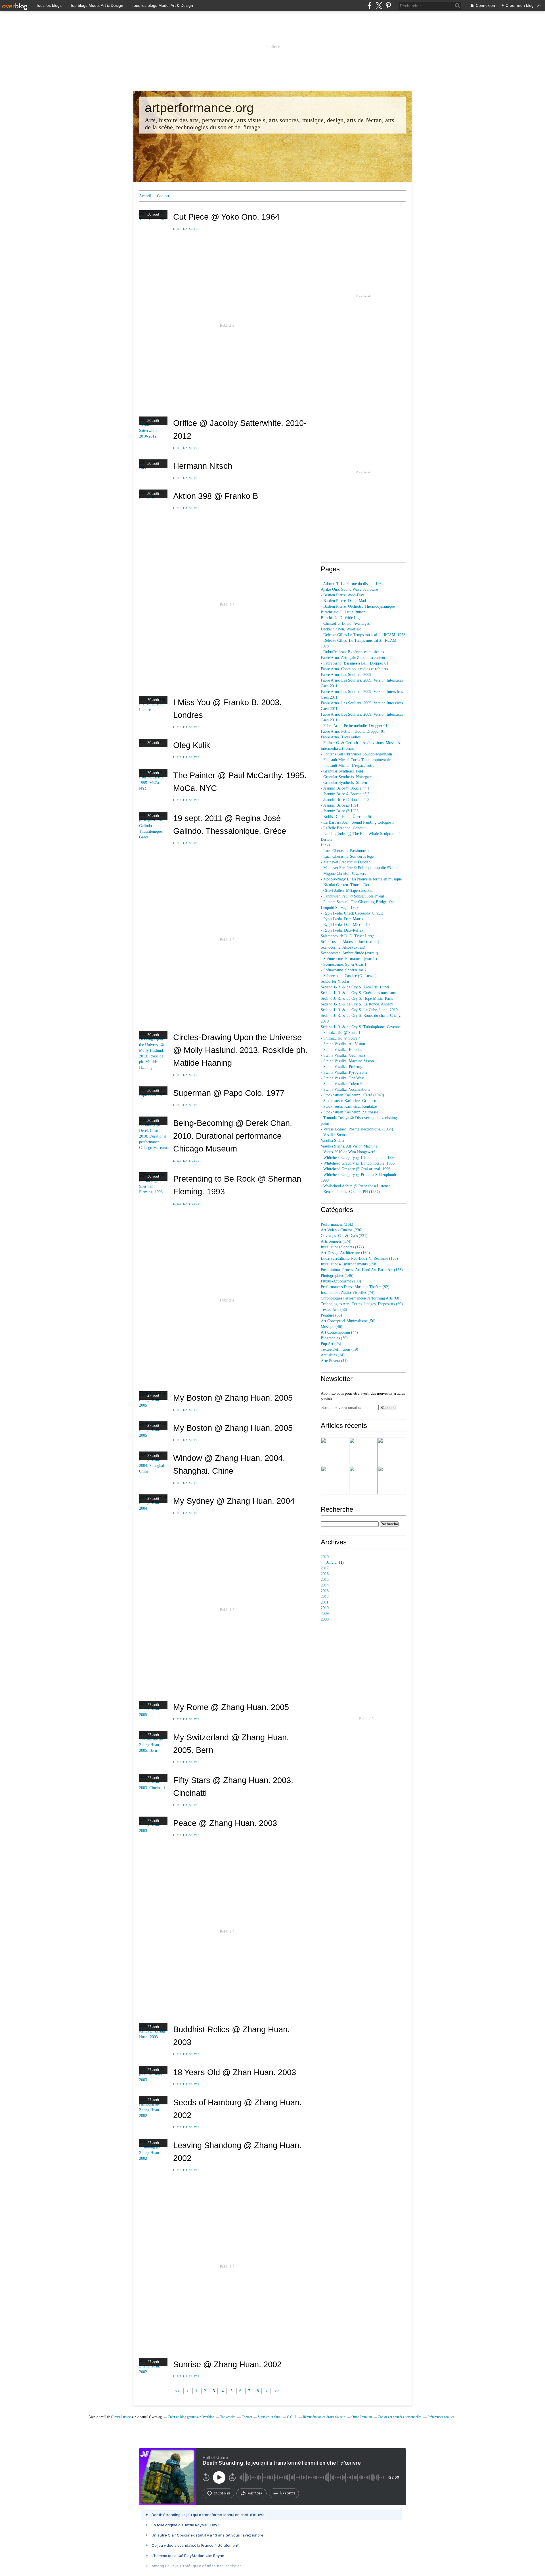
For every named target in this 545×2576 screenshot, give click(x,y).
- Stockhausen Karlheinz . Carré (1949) (352, 1095)
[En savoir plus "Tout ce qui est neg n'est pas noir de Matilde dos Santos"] (335, 1480)
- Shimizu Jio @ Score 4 (341, 1038)
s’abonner (222, 2493)
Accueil (145, 196)
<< (177, 2391)
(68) (361, 1298)
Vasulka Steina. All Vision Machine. (350, 1146)
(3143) (338, 1224)
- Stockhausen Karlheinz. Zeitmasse (349, 1112)
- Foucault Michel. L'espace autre (348, 766)
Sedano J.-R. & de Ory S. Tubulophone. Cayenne (361, 1027)
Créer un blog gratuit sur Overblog (191, 2417)
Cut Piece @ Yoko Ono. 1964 (226, 217)
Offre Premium (362, 2417)
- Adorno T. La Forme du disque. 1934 (352, 584)
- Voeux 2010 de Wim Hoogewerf (348, 1152)
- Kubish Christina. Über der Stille (349, 817)
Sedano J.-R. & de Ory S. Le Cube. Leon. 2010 (359, 1010)
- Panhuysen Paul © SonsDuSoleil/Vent (352, 896)
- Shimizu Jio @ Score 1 (341, 1033)
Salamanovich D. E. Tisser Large (348, 936)
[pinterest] (388, 6)
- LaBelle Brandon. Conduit (343, 828)
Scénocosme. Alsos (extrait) (343, 947)
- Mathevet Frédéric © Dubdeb (346, 862)
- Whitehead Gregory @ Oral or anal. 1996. (356, 1169)
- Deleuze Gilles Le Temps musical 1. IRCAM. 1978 (363, 635)
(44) (339, 1332)
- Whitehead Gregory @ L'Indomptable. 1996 (358, 1163)
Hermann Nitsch (203, 466)
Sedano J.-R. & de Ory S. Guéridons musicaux (358, 993)
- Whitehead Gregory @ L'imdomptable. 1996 (358, 1158)
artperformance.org (199, 108)
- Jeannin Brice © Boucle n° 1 (345, 788)
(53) (331, 1315)
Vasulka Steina (332, 1141)
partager (255, 2493)
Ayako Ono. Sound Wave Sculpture (349, 589)
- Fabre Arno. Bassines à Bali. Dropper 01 (355, 663)
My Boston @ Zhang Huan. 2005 (233, 1398)
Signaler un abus (269, 2417)
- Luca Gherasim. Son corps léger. (348, 856)
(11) (334, 1361)
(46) (332, 1327)
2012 (325, 1597)
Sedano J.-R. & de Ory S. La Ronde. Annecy (357, 1004)
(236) (342, 1230)
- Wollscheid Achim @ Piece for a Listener (355, 1186)
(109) (341, 1281)
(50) (348, 1321)
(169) (345, 1253)
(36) (334, 1338)
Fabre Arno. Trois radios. (341, 737)
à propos (287, 2493)
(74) (348, 1293)
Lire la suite (186, 229)
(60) (362, 1304)
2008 (325, 1619)
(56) (334, 1310)
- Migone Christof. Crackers (343, 873)
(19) (339, 1349)
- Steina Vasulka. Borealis (341, 1050)
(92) (355, 1287)
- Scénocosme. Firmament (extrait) (349, 959)
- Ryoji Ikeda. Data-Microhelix (346, 925)
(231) (344, 1236)
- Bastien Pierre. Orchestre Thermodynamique (358, 606)
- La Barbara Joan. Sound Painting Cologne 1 (357, 822)
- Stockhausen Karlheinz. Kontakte (349, 1106)
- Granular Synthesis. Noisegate (346, 777)
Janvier (332, 1562)
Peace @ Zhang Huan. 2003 (225, 1823)
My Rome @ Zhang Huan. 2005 (231, 1707)
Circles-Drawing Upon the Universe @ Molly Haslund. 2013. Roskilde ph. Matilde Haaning (240, 1050)
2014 (325, 1585)
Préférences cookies (441, 2417)
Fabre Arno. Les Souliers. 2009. (347, 675)
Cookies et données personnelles (400, 2417)
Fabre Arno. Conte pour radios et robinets (354, 669)
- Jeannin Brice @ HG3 (340, 811)
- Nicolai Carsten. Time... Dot (345, 885)
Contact (163, 196)
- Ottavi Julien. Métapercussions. (347, 891)
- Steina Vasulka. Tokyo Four (344, 1084)
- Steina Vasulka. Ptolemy (341, 1067)
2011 (325, 1602)
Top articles (228, 2417)
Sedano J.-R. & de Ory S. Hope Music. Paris (357, 998)
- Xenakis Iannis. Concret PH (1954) (350, 1192)
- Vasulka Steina (334, 1135)
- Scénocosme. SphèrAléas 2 (344, 970)
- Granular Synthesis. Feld (342, 771)
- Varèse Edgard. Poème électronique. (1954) (357, 1129)
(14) (333, 1355)
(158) (349, 1264)
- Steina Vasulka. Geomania (343, 1055)
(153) (362, 1270)
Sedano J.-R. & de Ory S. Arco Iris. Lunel (355, 987)
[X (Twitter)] (379, 6)
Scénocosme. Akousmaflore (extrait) (350, 942)
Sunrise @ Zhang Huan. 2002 (227, 2364)
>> (277, 2391)
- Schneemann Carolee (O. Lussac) (349, 976)
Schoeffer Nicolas (335, 981)
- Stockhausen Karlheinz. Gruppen (348, 1101)
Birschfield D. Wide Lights (342, 618)
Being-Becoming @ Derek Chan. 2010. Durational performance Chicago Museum (233, 1136)
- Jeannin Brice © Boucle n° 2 (345, 794)
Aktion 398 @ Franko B (216, 496)
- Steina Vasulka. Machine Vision (347, 1061)
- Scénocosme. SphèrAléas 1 (344, 964)
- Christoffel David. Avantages (345, 623)
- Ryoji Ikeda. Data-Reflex (342, 930)
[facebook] (369, 6)
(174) (336, 1241)
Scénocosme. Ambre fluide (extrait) (349, 953)
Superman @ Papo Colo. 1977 (229, 1093)
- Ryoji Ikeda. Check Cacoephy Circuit (352, 913)
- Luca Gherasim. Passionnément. (348, 851)
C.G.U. (292, 2417)
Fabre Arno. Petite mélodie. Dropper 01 (353, 731)
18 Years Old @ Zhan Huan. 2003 (235, 2072)
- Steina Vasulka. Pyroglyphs (344, 1072)
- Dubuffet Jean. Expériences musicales (352, 652)
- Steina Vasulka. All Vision (343, 1044)
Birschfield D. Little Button (343, 612)
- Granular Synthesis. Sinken (344, 783)
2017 (325, 1568)
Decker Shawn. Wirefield (341, 629)
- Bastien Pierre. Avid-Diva (343, 595)
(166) (359, 1258)
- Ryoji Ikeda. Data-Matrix (342, 919)
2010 (325, 1608)
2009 (325, 1614)
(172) (342, 1247)
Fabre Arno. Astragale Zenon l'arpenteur (353, 658)
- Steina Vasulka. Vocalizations (345, 1089)
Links (325, 845)
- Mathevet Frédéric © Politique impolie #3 (356, 868)
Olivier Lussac (121, 2417)
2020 (325, 1557)
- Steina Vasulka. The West (342, 1078)
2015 (325, 1579)
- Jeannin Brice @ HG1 (340, 805)
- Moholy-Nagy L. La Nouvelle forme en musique (361, 879)
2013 (325, 1591)
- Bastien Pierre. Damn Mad (343, 601)
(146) (337, 1275)
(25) (331, 1344)
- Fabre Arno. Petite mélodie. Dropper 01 (354, 726)
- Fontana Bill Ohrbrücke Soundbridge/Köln (356, 754)
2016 (325, 1574)
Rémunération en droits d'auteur (324, 2417)
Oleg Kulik (192, 745)
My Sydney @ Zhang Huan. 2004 (234, 1501)
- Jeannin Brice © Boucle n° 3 (345, 800)
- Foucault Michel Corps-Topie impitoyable (356, 760)
